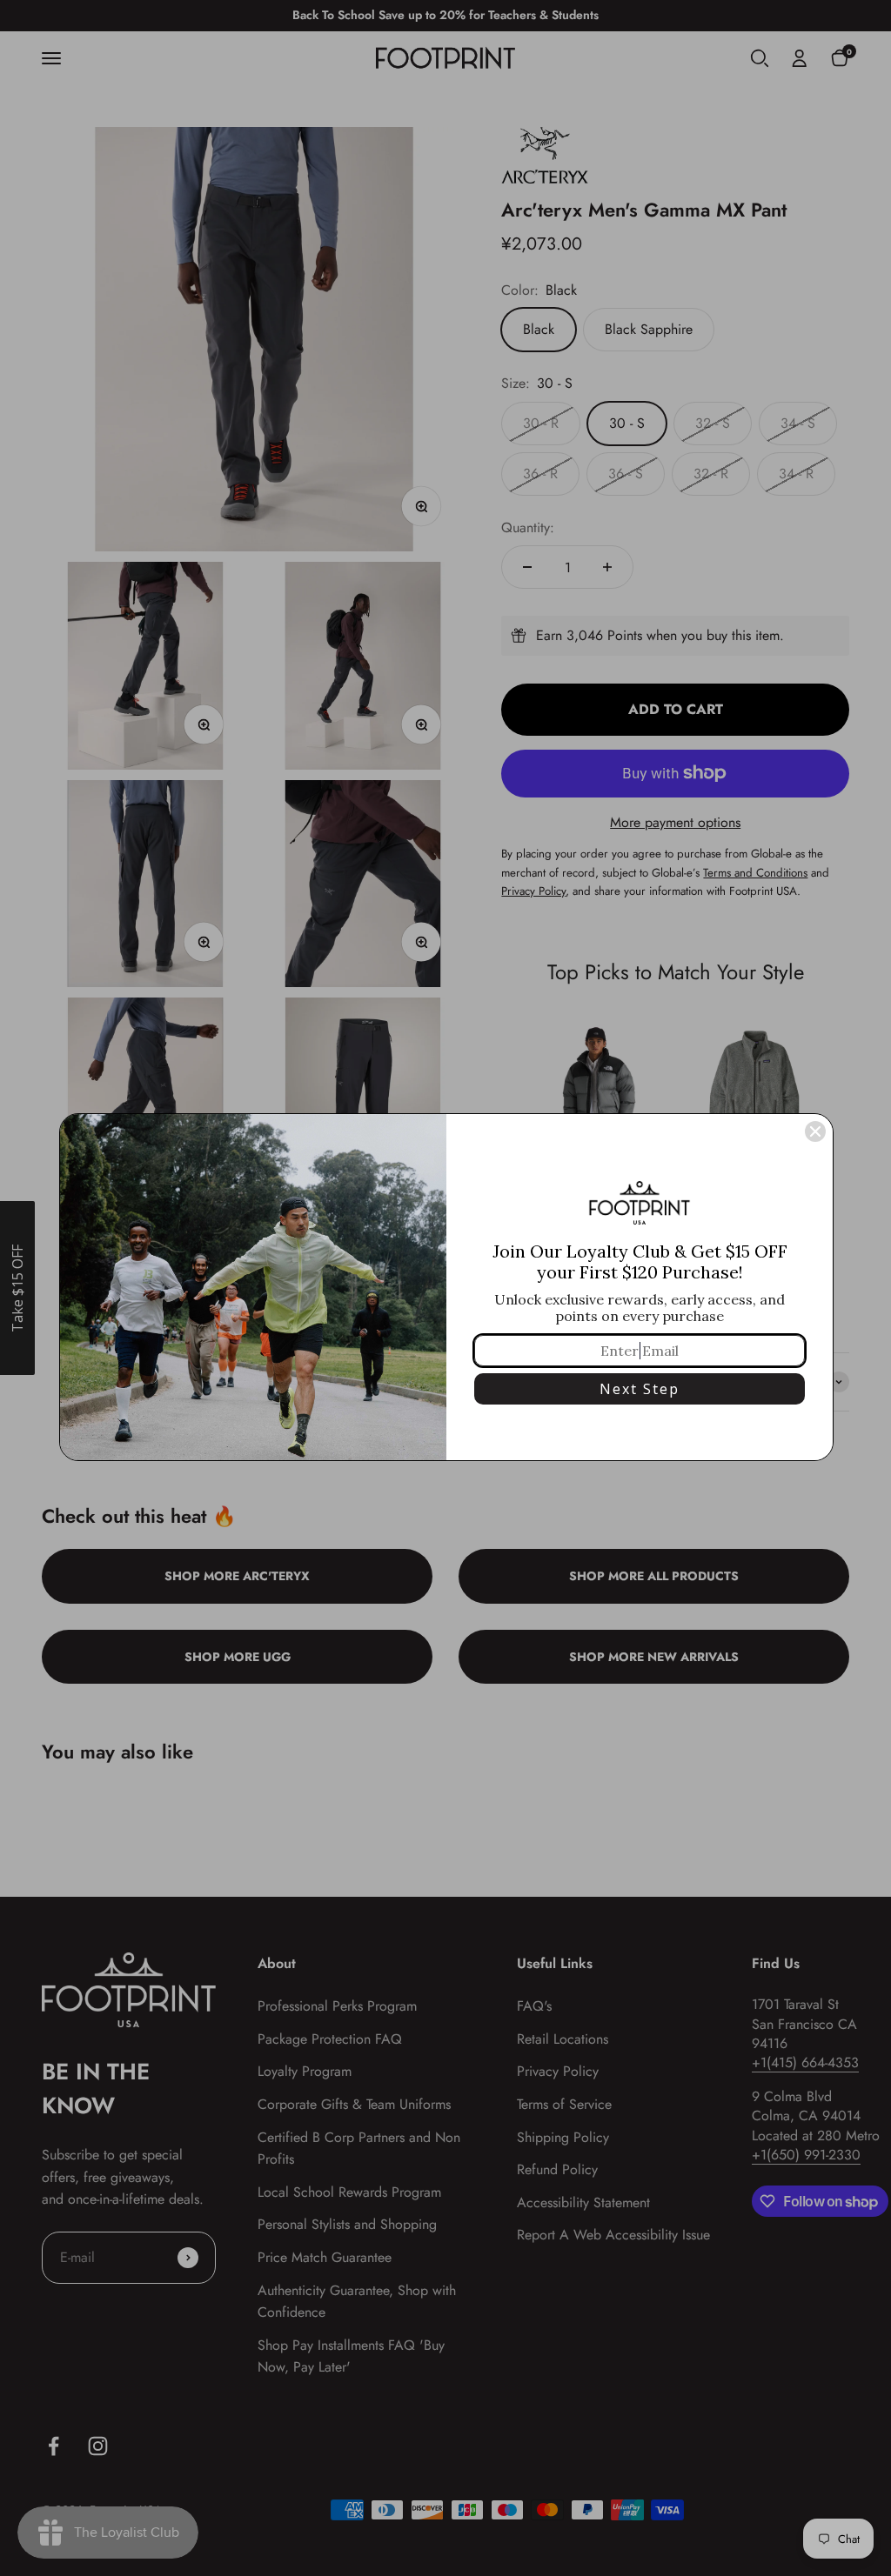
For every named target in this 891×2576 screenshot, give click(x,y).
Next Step (640, 1389)
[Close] (815, 1131)
